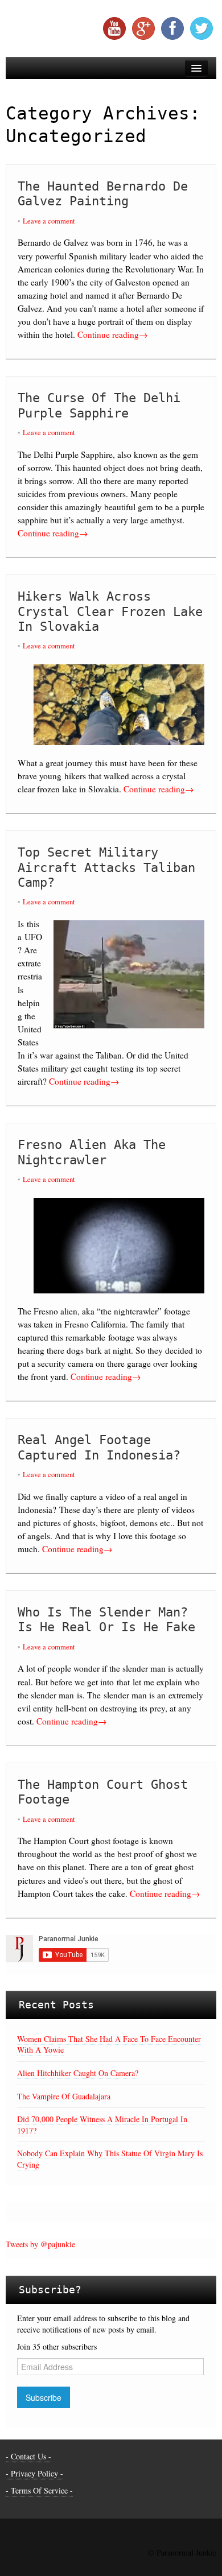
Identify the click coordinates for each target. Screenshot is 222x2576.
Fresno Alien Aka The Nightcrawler (92, 1152)
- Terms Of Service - (39, 2490)
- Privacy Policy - (34, 2473)
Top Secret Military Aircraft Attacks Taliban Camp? (106, 867)
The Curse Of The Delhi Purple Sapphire (99, 405)
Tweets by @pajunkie (40, 2244)
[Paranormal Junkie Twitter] (202, 28)
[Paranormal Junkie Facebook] (172, 28)
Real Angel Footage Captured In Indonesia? (99, 1447)
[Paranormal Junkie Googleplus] (143, 28)
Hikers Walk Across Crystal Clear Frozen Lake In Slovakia (110, 611)
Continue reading (112, 334)
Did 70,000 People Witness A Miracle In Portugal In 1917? (102, 2125)
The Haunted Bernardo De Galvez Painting (103, 194)
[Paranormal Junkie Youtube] (114, 28)
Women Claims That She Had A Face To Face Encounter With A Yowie (109, 2044)
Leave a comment (49, 221)
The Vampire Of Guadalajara (64, 2096)
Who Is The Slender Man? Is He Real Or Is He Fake (106, 1620)
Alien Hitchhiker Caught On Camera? (78, 2073)
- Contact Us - (28, 2456)
